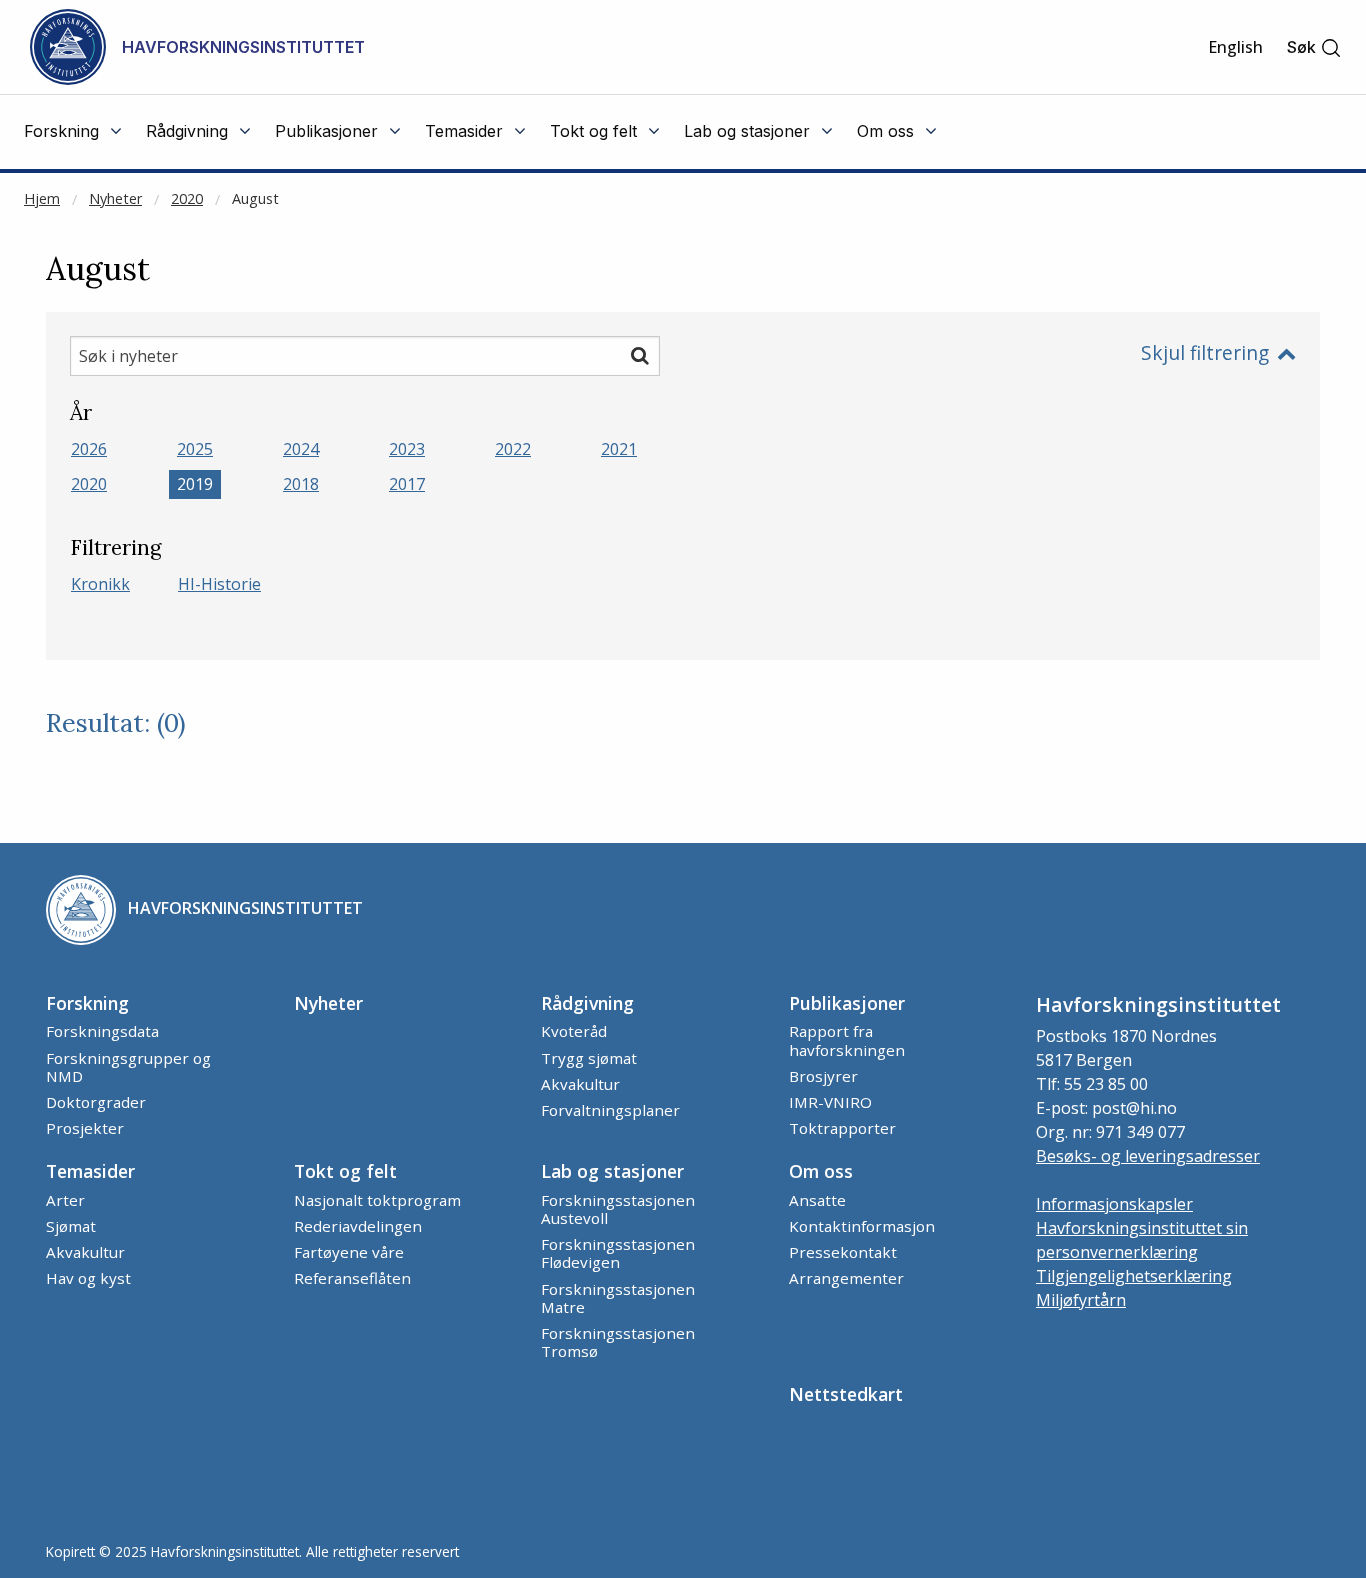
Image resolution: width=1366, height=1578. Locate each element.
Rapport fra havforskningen (847, 1040)
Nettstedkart (846, 1394)
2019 (195, 484)
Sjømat (71, 1226)
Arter (65, 1200)
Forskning (87, 1003)
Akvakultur (580, 1084)
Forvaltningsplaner (610, 1110)
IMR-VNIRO (830, 1102)
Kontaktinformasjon (862, 1226)
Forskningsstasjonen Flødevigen (618, 1253)
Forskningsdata (102, 1031)
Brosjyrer (823, 1076)
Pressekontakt (843, 1252)
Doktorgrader (96, 1102)
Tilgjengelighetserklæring (1134, 1276)
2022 (513, 449)
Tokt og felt (345, 1171)
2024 (301, 449)
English (1235, 47)
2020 (187, 198)
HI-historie (219, 584)
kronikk (100, 584)
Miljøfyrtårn (1081, 1300)
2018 (301, 484)
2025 (195, 449)
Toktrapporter (842, 1128)
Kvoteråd (574, 1031)
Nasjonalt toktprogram (377, 1200)
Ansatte (817, 1200)
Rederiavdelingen (358, 1226)
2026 (89, 449)
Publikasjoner (847, 1003)
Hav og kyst (88, 1278)
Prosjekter (85, 1128)
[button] (1314, 47)
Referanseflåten (352, 1278)
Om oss (821, 1171)
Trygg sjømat (589, 1058)
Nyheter (115, 198)
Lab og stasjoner (612, 1171)
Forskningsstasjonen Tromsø (618, 1342)
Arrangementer (846, 1278)
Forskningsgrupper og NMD (128, 1067)
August (255, 198)
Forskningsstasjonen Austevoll (618, 1209)
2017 (407, 484)
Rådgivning (587, 1003)
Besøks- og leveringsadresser (1148, 1156)
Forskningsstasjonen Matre (618, 1298)
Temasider (90, 1171)
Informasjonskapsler (1114, 1204)
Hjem (42, 198)
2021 (619, 449)
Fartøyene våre (349, 1252)
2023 (407, 449)
